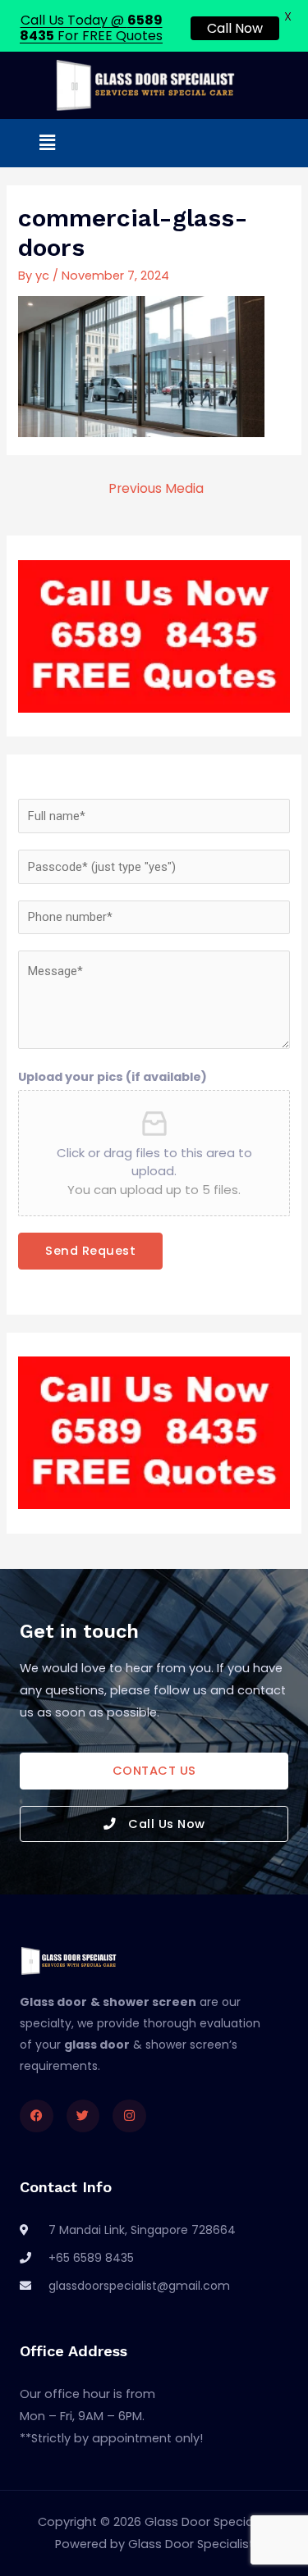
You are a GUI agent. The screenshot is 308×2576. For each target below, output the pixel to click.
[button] (47, 143)
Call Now (235, 28)
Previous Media (156, 488)
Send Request (90, 1251)
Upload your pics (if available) (113, 1077)
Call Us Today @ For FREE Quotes (91, 28)
